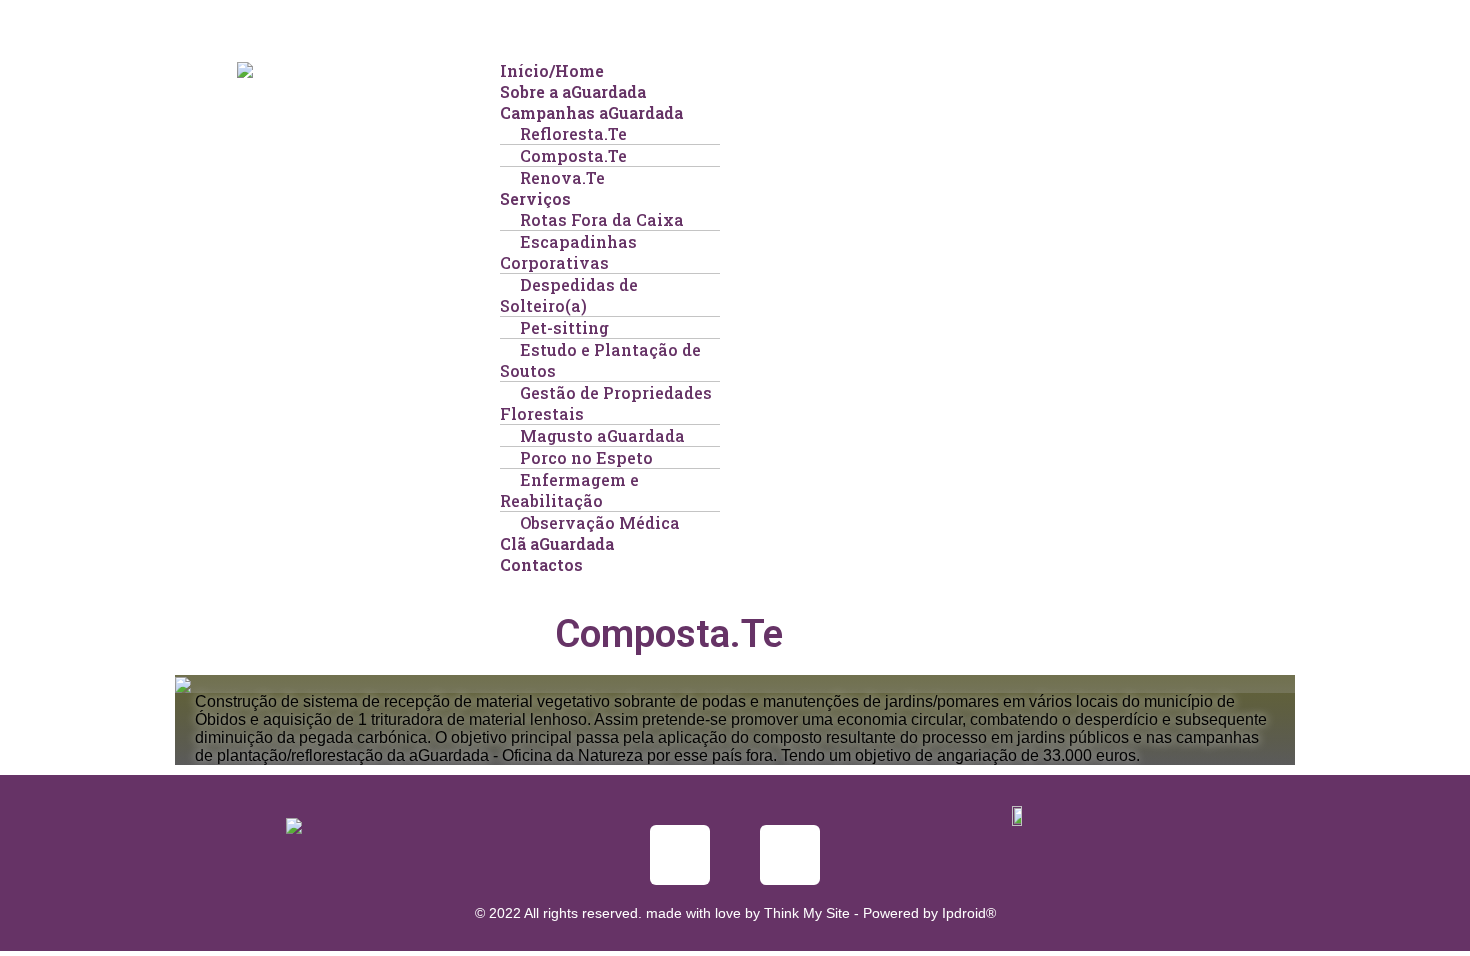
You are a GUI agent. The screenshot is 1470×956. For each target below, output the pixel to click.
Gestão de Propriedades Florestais (606, 403)
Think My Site (807, 913)
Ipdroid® (969, 913)
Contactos (541, 564)
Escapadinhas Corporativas (568, 252)
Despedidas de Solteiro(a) (569, 295)
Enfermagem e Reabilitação (569, 490)
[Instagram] (790, 855)
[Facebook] (680, 855)
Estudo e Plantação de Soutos (600, 360)
